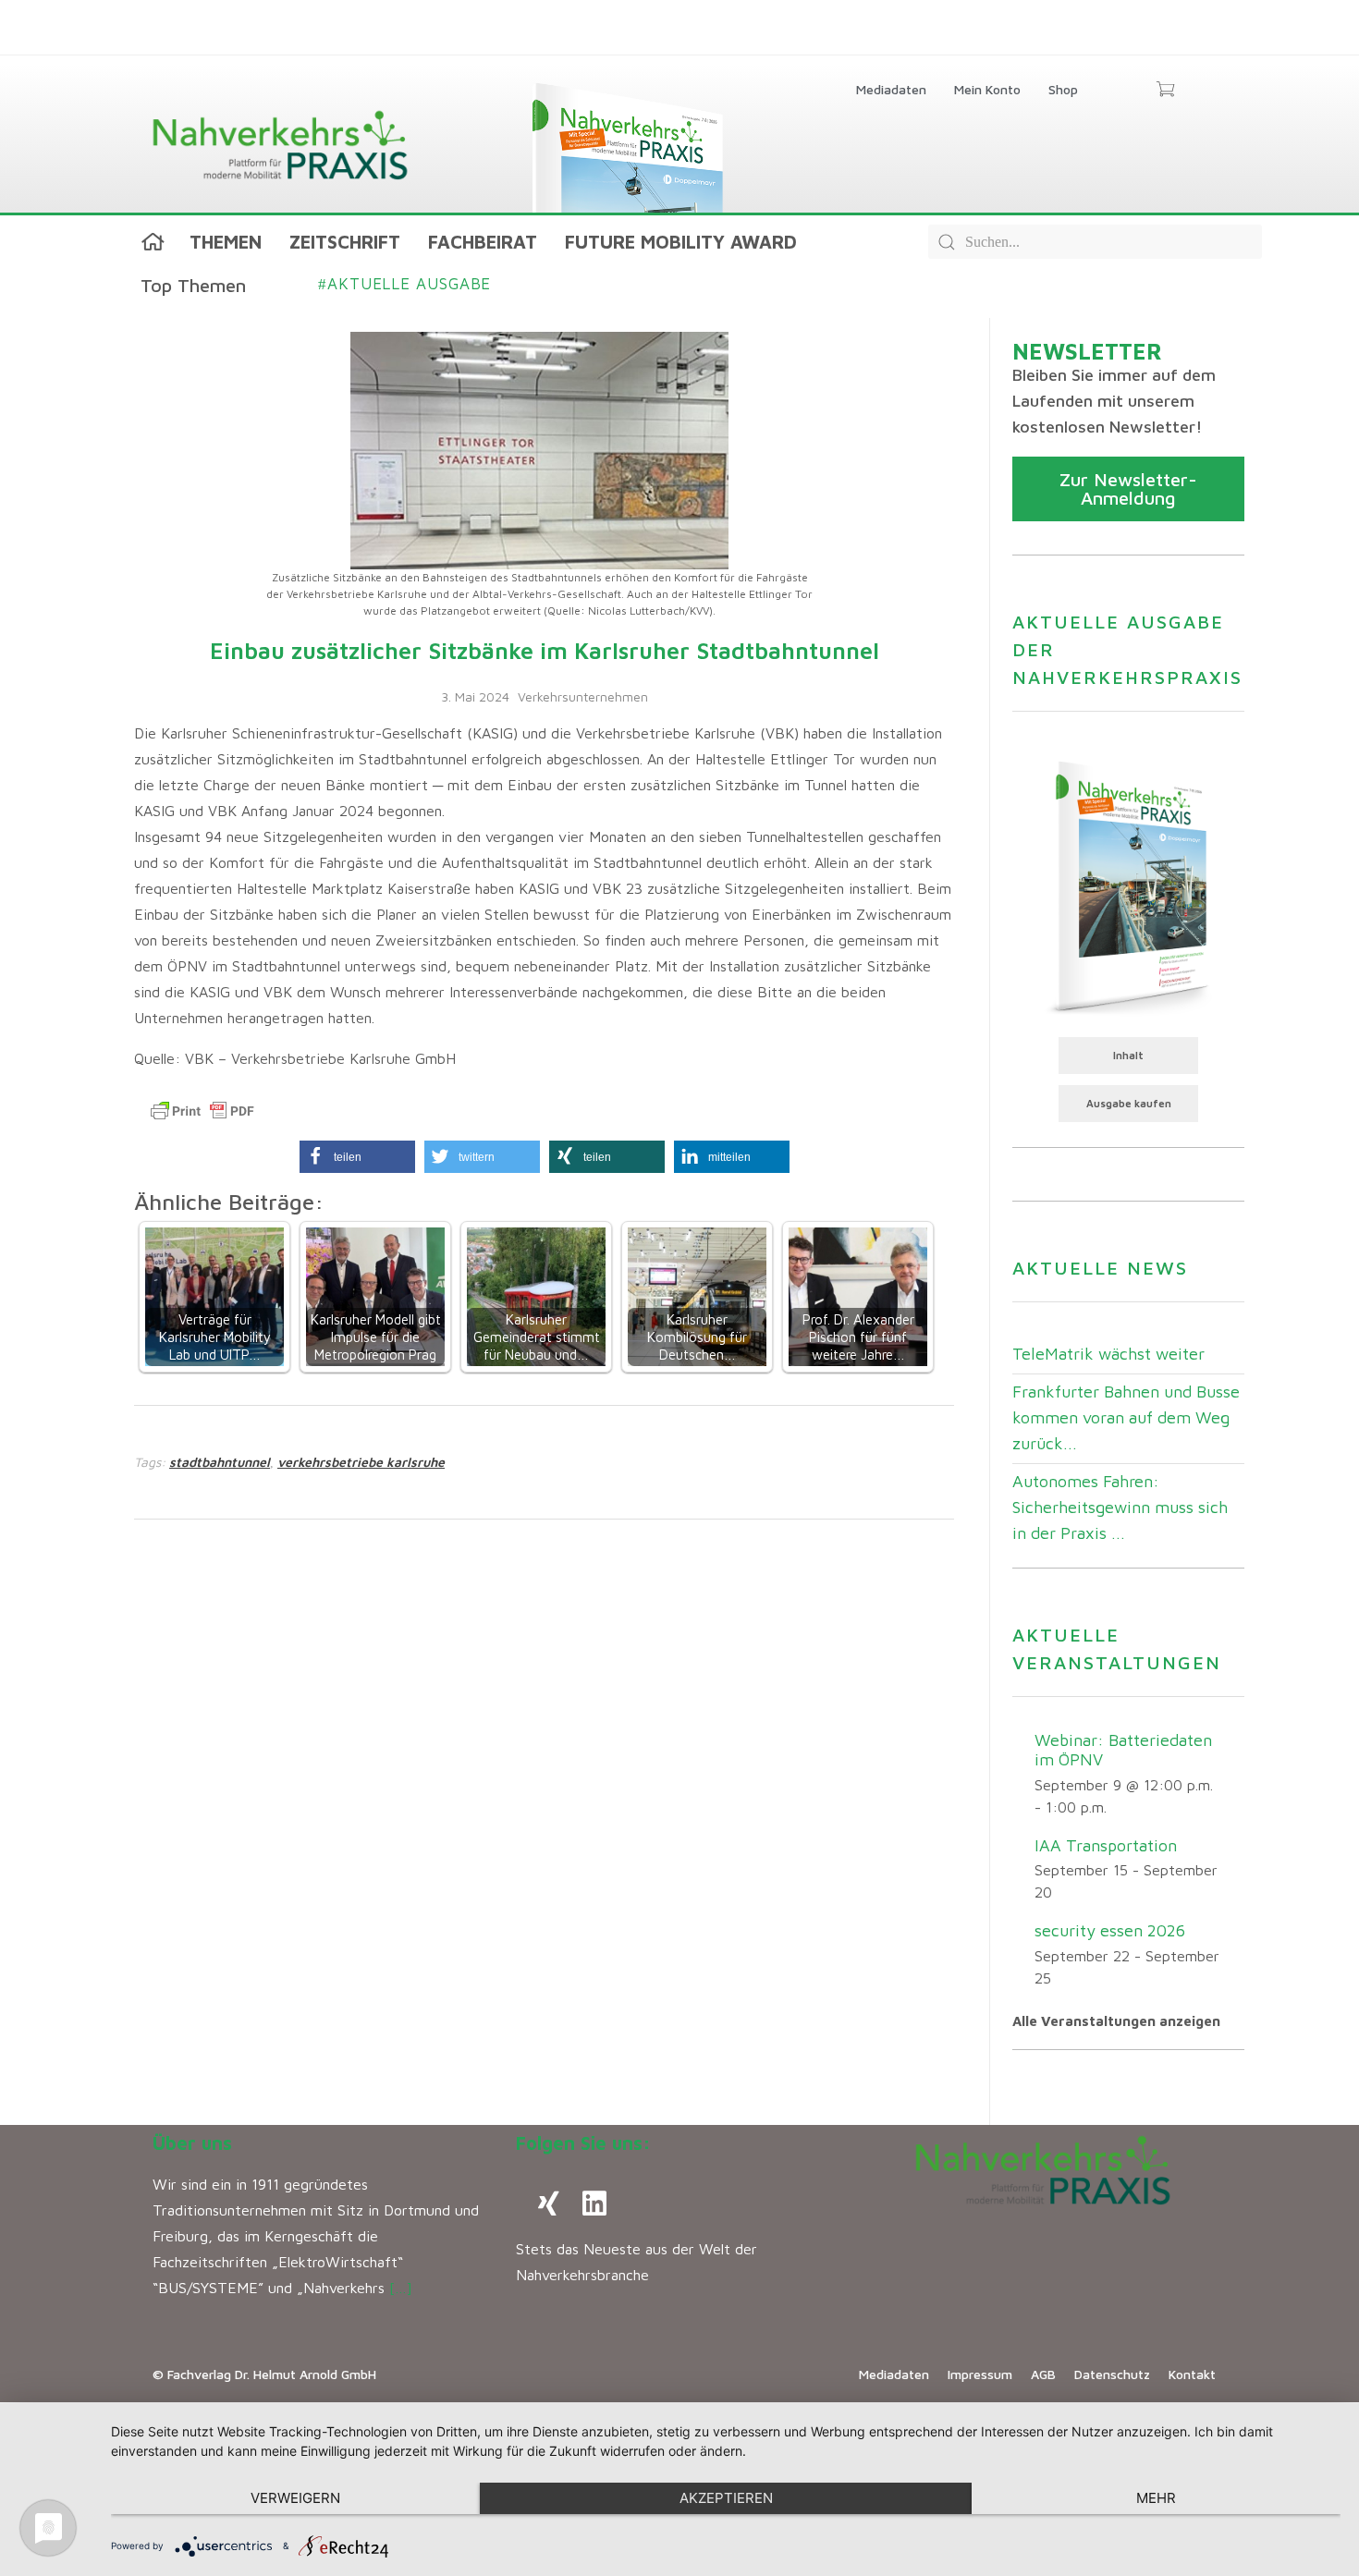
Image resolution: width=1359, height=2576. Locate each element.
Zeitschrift (345, 242)
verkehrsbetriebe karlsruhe (361, 1462)
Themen (226, 242)
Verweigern (295, 2498)
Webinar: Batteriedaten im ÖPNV (1123, 1750)
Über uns (192, 2143)
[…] (401, 2288)
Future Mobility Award (681, 242)
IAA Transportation (1106, 1845)
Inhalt (1128, 1055)
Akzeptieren (726, 2498)
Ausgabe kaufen (1129, 1103)
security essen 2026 (1110, 1930)
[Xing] (548, 2204)
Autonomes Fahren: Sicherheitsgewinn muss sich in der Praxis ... (1120, 1507)
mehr (1156, 2498)
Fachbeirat (483, 242)
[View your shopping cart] (1165, 91)
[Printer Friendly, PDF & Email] (202, 1111)
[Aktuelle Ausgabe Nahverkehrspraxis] (1128, 885)
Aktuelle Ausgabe (404, 284)
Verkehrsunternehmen (583, 696)
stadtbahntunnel (220, 1462)
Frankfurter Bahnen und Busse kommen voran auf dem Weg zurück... (1126, 1417)
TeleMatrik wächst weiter (1108, 1354)
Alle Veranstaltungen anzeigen (1116, 2021)
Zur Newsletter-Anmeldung (1128, 488)
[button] (357, 1157)
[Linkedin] (594, 2204)
